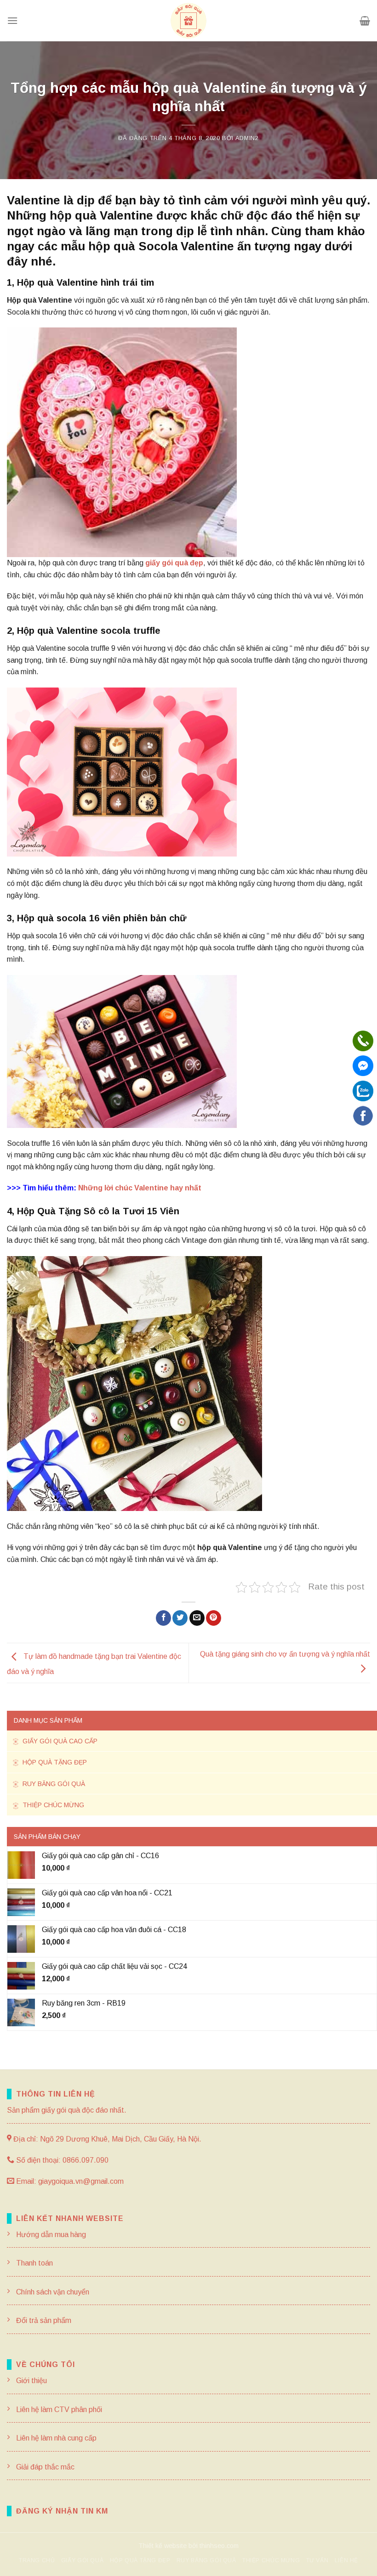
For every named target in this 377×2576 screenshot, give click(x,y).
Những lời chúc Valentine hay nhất (140, 1188)
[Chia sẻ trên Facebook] (163, 1618)
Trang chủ (37, 2560)
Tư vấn (317, 2560)
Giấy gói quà (82, 2560)
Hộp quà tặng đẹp (54, 1762)
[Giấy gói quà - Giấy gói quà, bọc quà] (188, 21)
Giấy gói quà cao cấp (59, 1741)
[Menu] (12, 20)
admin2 (247, 138)
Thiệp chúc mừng (52, 1805)
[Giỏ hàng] (365, 21)
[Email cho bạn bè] (197, 1618)
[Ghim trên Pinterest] (214, 1618)
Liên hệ (346, 2560)
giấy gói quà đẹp (174, 563)
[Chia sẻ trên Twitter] (180, 1618)
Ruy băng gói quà (53, 1784)
